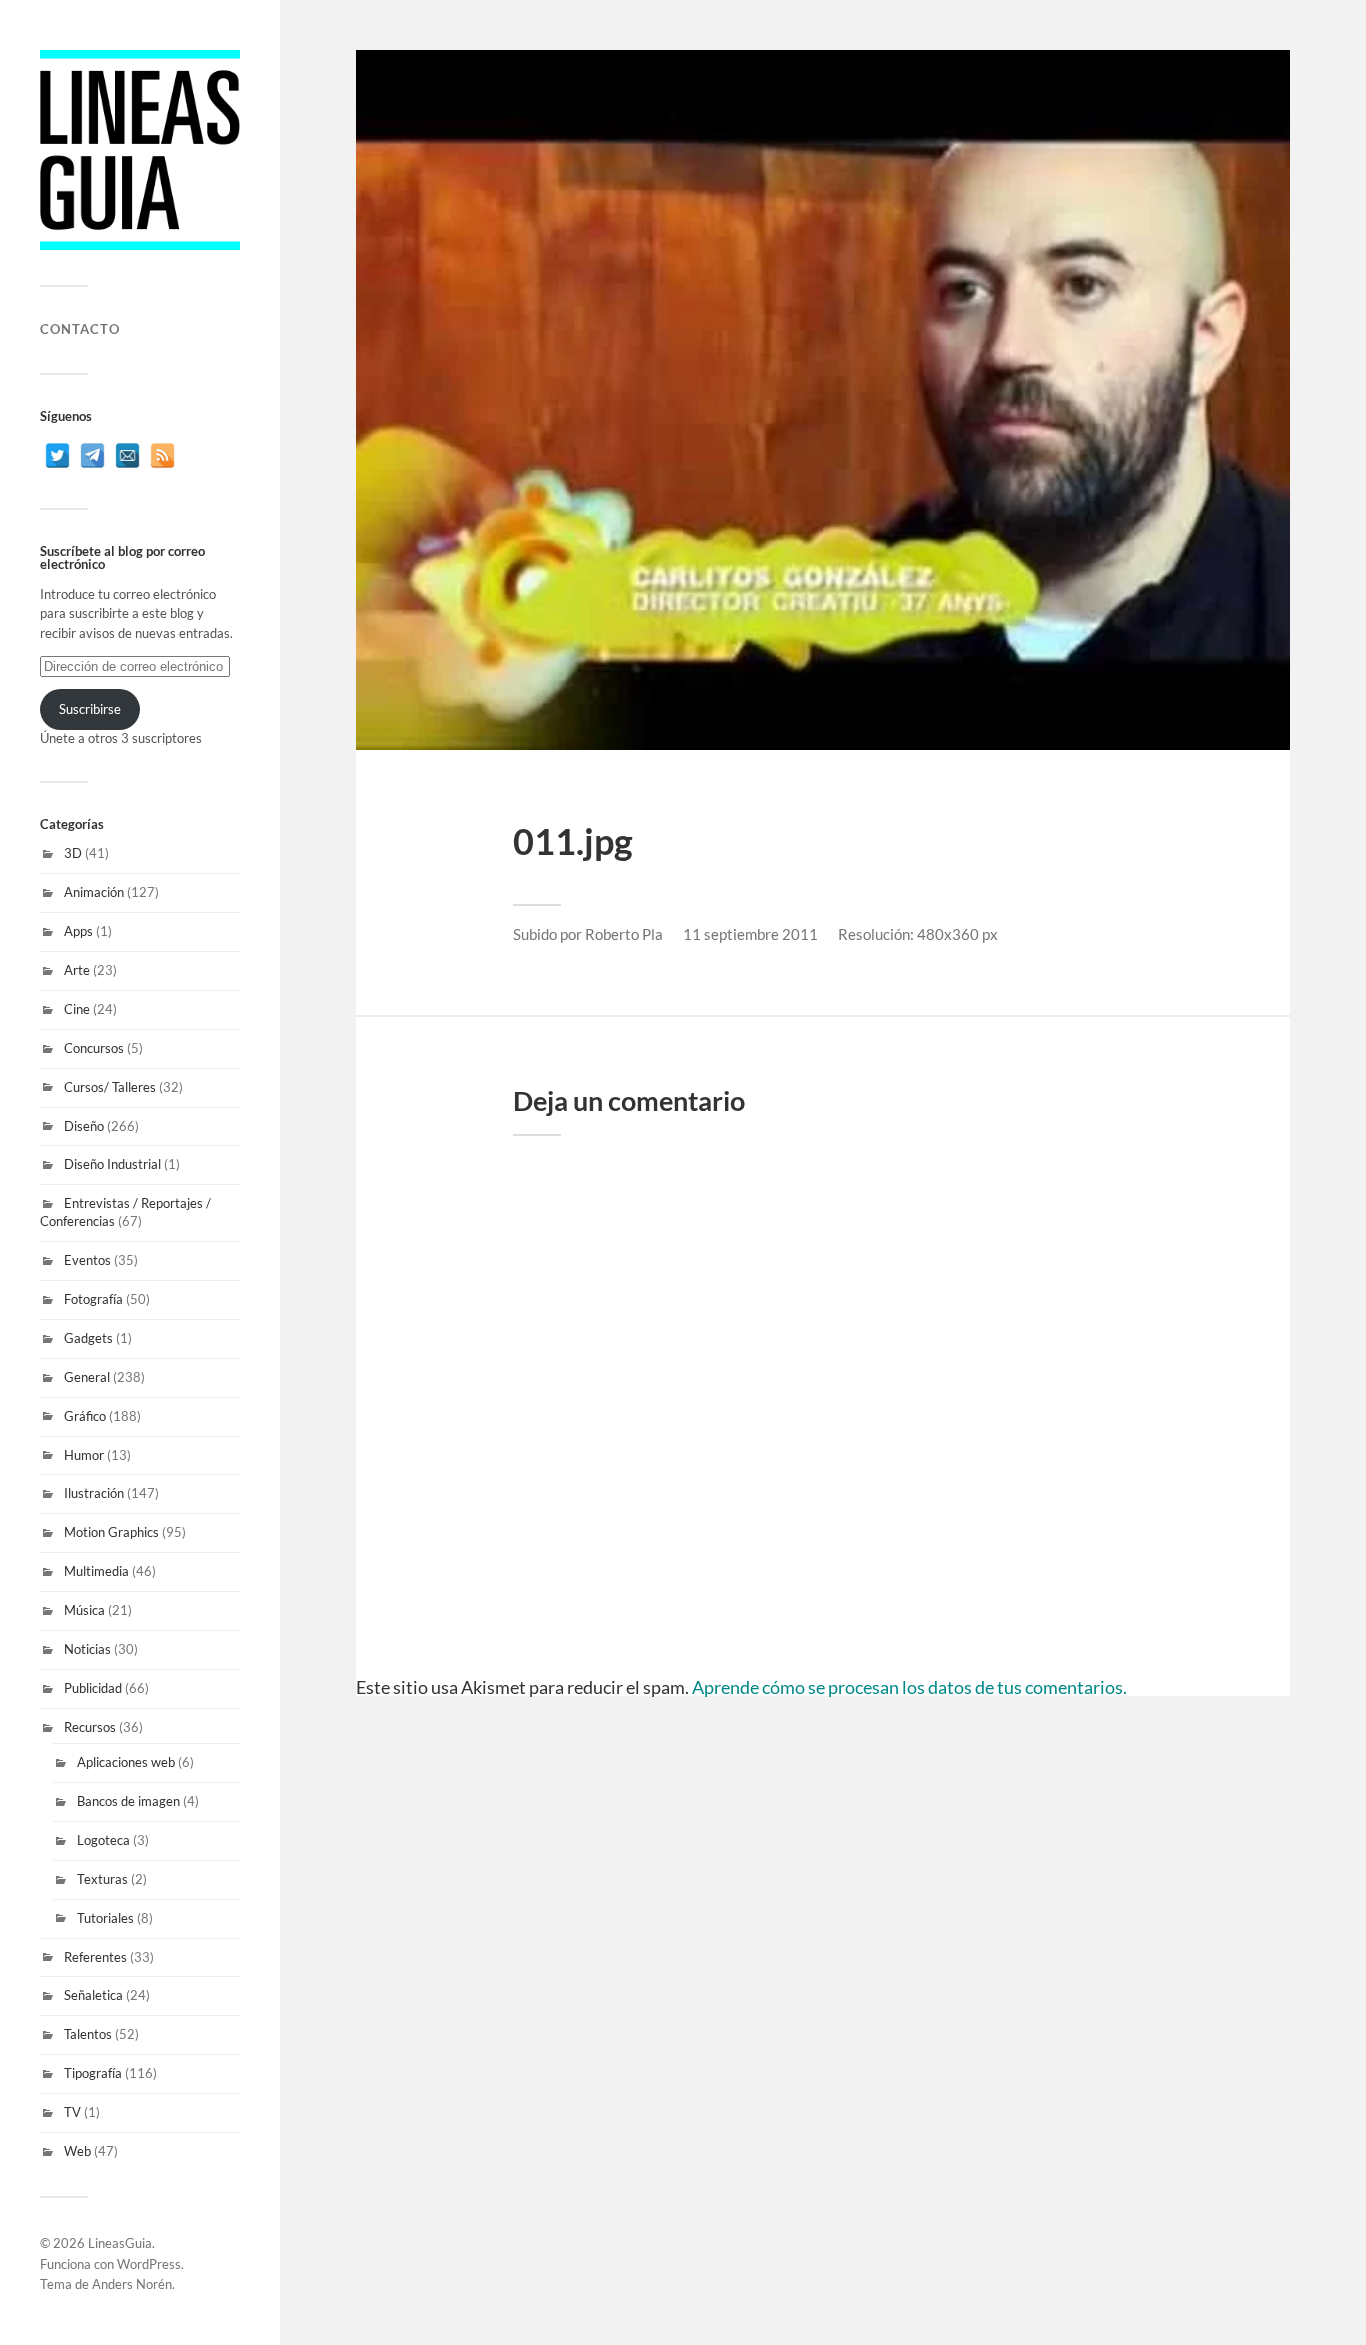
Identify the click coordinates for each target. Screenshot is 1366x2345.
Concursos (94, 1048)
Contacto (80, 329)
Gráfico (85, 1416)
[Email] (127, 455)
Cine (77, 1009)
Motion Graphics (111, 1532)
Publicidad (93, 1688)
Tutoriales (105, 1918)
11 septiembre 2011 (750, 934)
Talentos (88, 2034)
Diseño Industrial (112, 1164)
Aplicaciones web (126, 1762)
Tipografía (93, 2073)
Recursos (90, 1727)
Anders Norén (132, 2284)
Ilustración (94, 1493)
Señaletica (93, 1995)
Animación (94, 892)
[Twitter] (57, 455)
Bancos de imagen (128, 1801)
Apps (78, 931)
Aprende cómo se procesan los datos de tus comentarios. (909, 1687)
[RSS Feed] (162, 455)
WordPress (149, 2264)
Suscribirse (90, 709)
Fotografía (93, 1299)
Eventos (87, 1260)
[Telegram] (92, 455)
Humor (84, 1455)
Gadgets (88, 1338)
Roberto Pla (624, 934)
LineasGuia (120, 2243)
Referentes (95, 1957)
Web (77, 2151)
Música (84, 1610)
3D (73, 853)
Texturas (102, 1879)
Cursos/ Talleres (110, 1087)
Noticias (87, 1649)
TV (72, 2112)
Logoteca (103, 1840)
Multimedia (96, 1571)
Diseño (84, 1126)
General (87, 1377)
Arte (77, 970)
